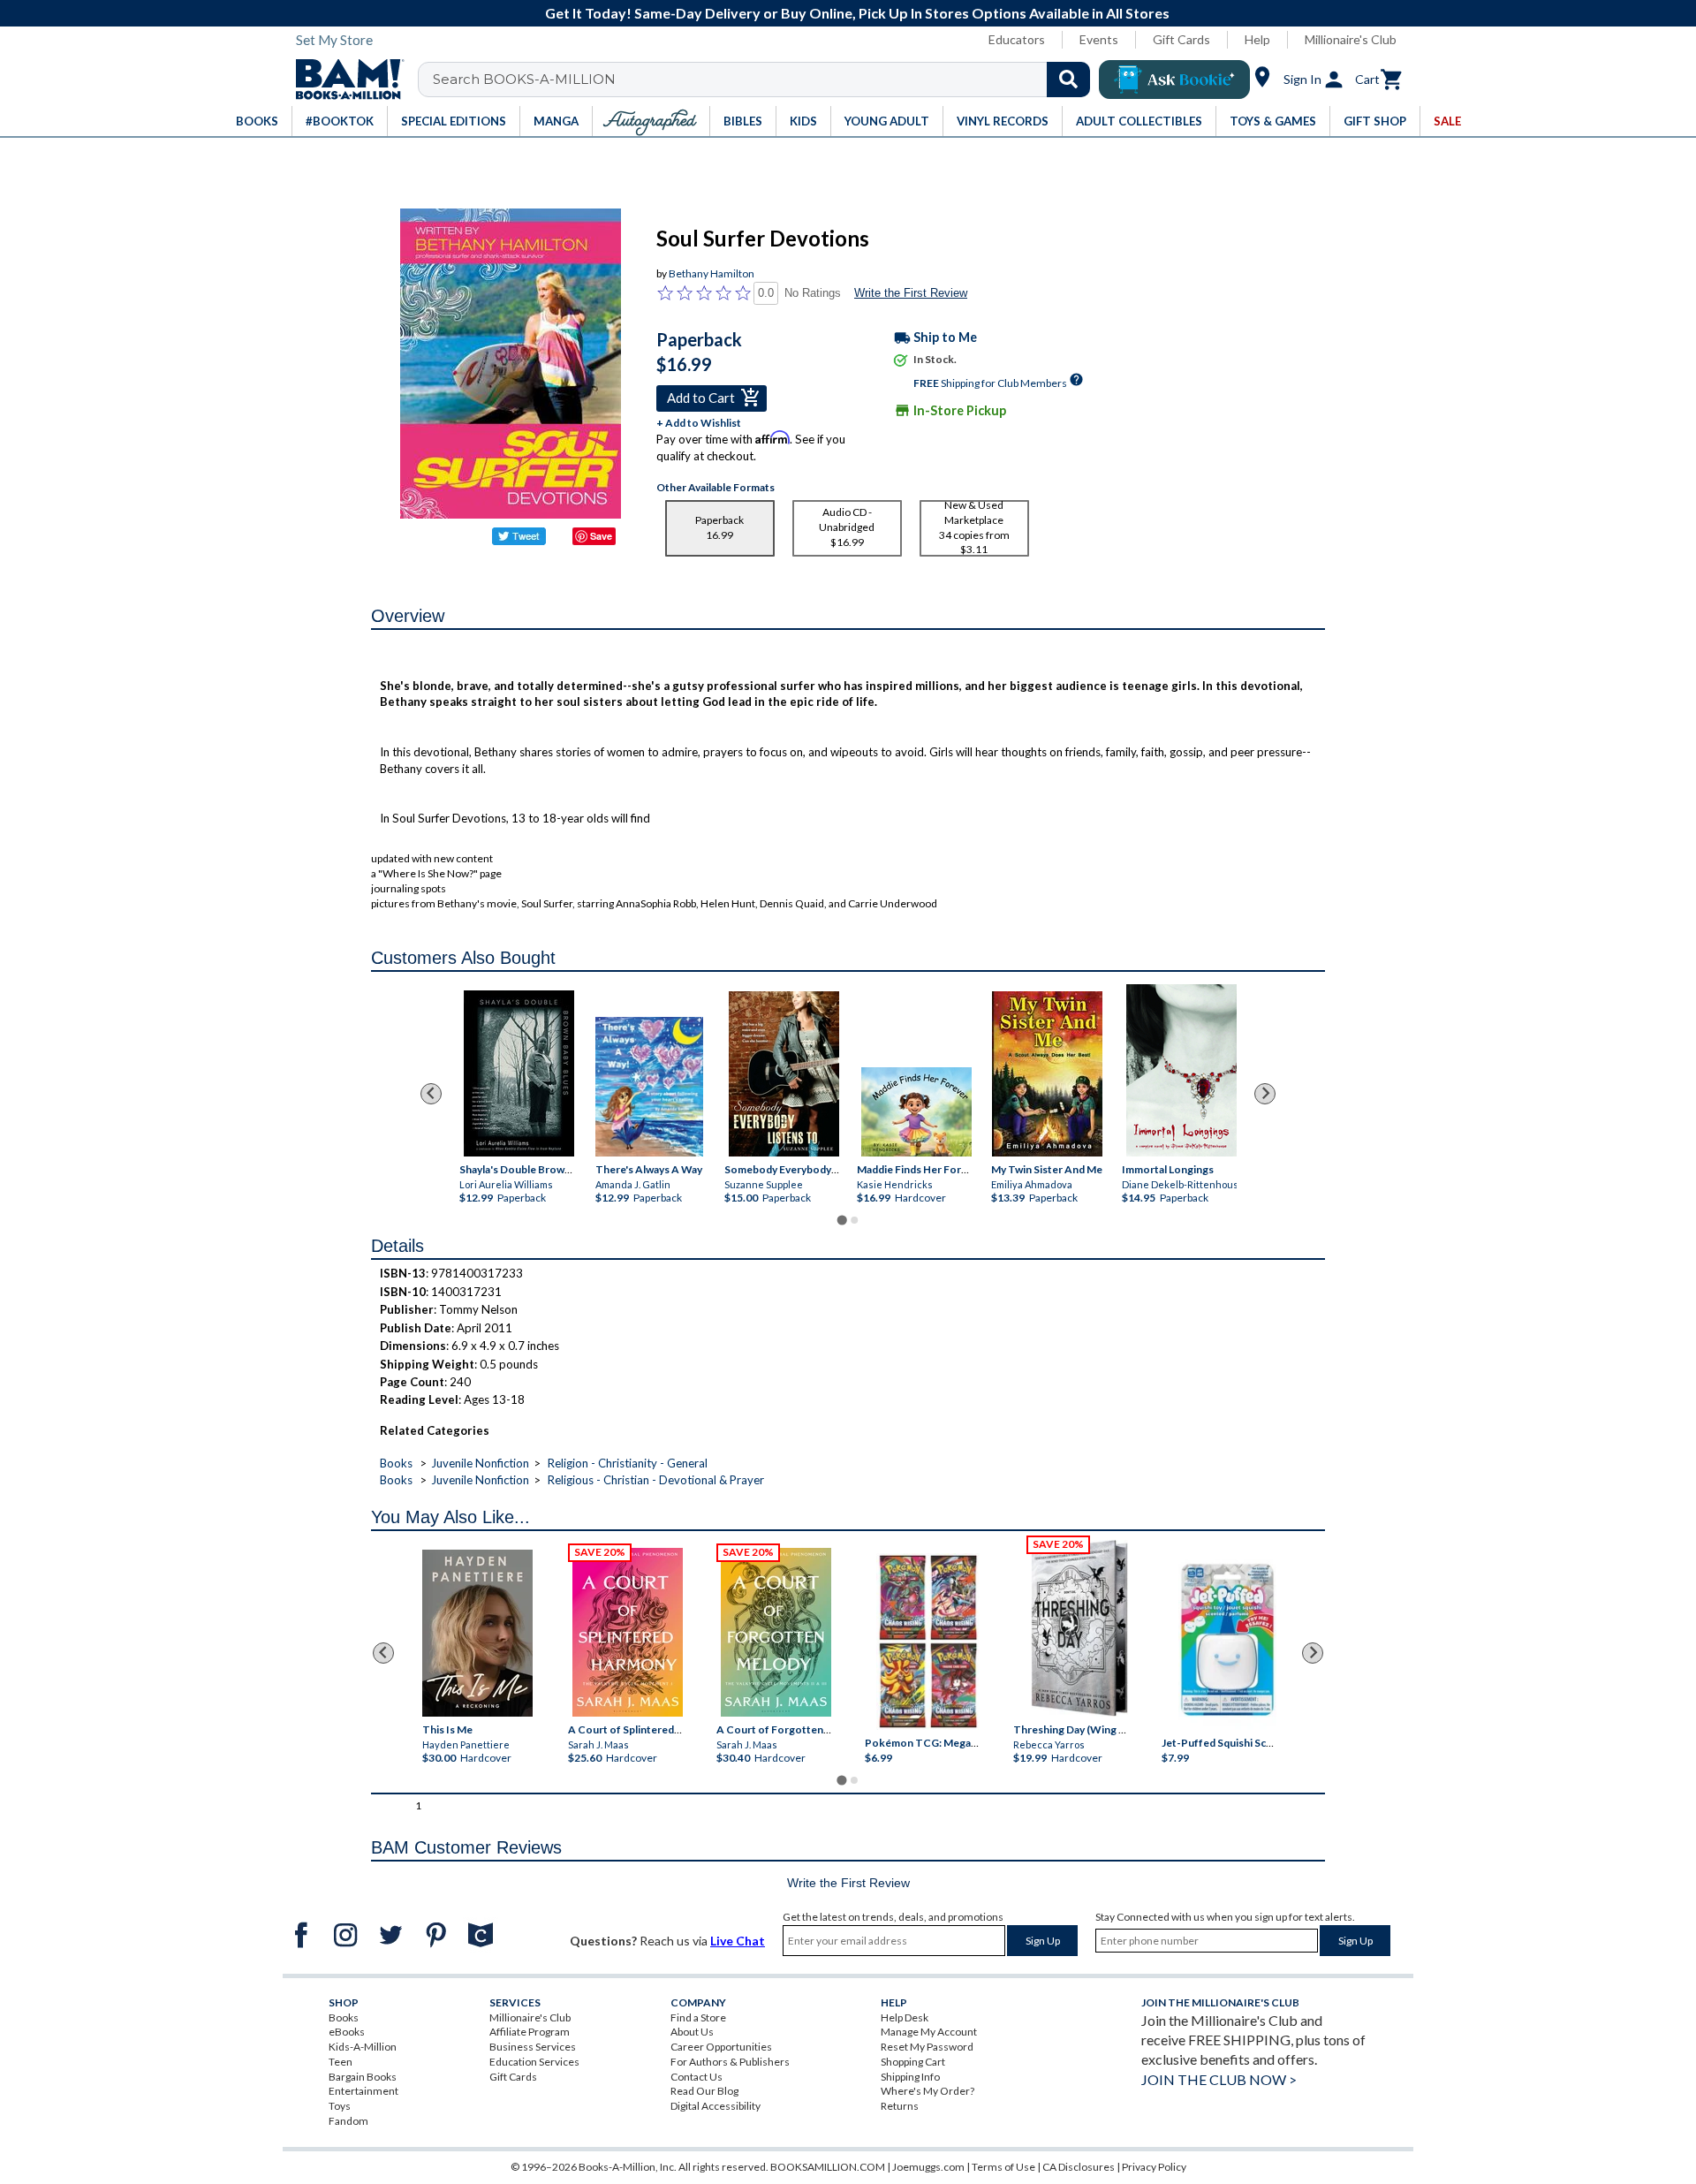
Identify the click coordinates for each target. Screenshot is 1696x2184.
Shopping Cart (913, 2062)
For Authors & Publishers (730, 2062)
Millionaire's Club (1351, 39)
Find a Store (698, 2017)
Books (396, 1463)
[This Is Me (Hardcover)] (477, 1633)
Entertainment (363, 2091)
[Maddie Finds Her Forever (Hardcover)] (916, 1112)
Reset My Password (927, 2047)
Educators (1017, 39)
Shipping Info (910, 2077)
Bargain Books (363, 2077)
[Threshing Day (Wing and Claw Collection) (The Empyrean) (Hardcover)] (1079, 1628)
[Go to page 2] (854, 1220)
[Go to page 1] (841, 1220)
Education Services (534, 2062)
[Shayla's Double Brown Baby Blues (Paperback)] (519, 1073)
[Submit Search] (1068, 80)
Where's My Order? (927, 2091)
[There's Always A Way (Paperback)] (649, 1087)
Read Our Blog (704, 2091)
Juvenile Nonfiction (480, 1463)
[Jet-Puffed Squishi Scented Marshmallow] (1227, 1642)
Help (1257, 39)
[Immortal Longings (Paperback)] (1181, 1070)
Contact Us (697, 2077)
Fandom (348, 2121)
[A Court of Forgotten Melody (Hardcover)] (776, 1632)
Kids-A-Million (363, 2047)
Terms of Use (1003, 2167)
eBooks (347, 2032)
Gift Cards (1181, 39)
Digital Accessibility (715, 2106)
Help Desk (905, 2017)
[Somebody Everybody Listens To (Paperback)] (784, 1074)
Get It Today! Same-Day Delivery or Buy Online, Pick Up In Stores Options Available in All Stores (857, 13)
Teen (341, 2062)
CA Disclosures (1079, 2167)
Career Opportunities (721, 2047)
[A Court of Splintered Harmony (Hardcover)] (628, 1632)
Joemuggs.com (928, 2167)
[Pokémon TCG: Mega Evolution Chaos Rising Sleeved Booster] (927, 1642)
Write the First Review (911, 293)
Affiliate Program (530, 2032)
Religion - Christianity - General (628, 1463)
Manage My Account (929, 2032)
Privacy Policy (1154, 2167)
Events (1099, 39)
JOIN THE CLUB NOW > (1219, 2079)
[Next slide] (1265, 1094)
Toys (340, 2106)
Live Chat (738, 1941)
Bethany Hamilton (712, 273)
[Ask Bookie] (1174, 80)
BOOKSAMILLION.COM (828, 2167)
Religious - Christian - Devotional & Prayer (656, 1480)
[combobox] (765, 80)
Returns (900, 2106)
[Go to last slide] (431, 1094)
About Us (692, 2032)
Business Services (533, 2047)
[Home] (344, 80)
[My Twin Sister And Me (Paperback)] (1047, 1074)
